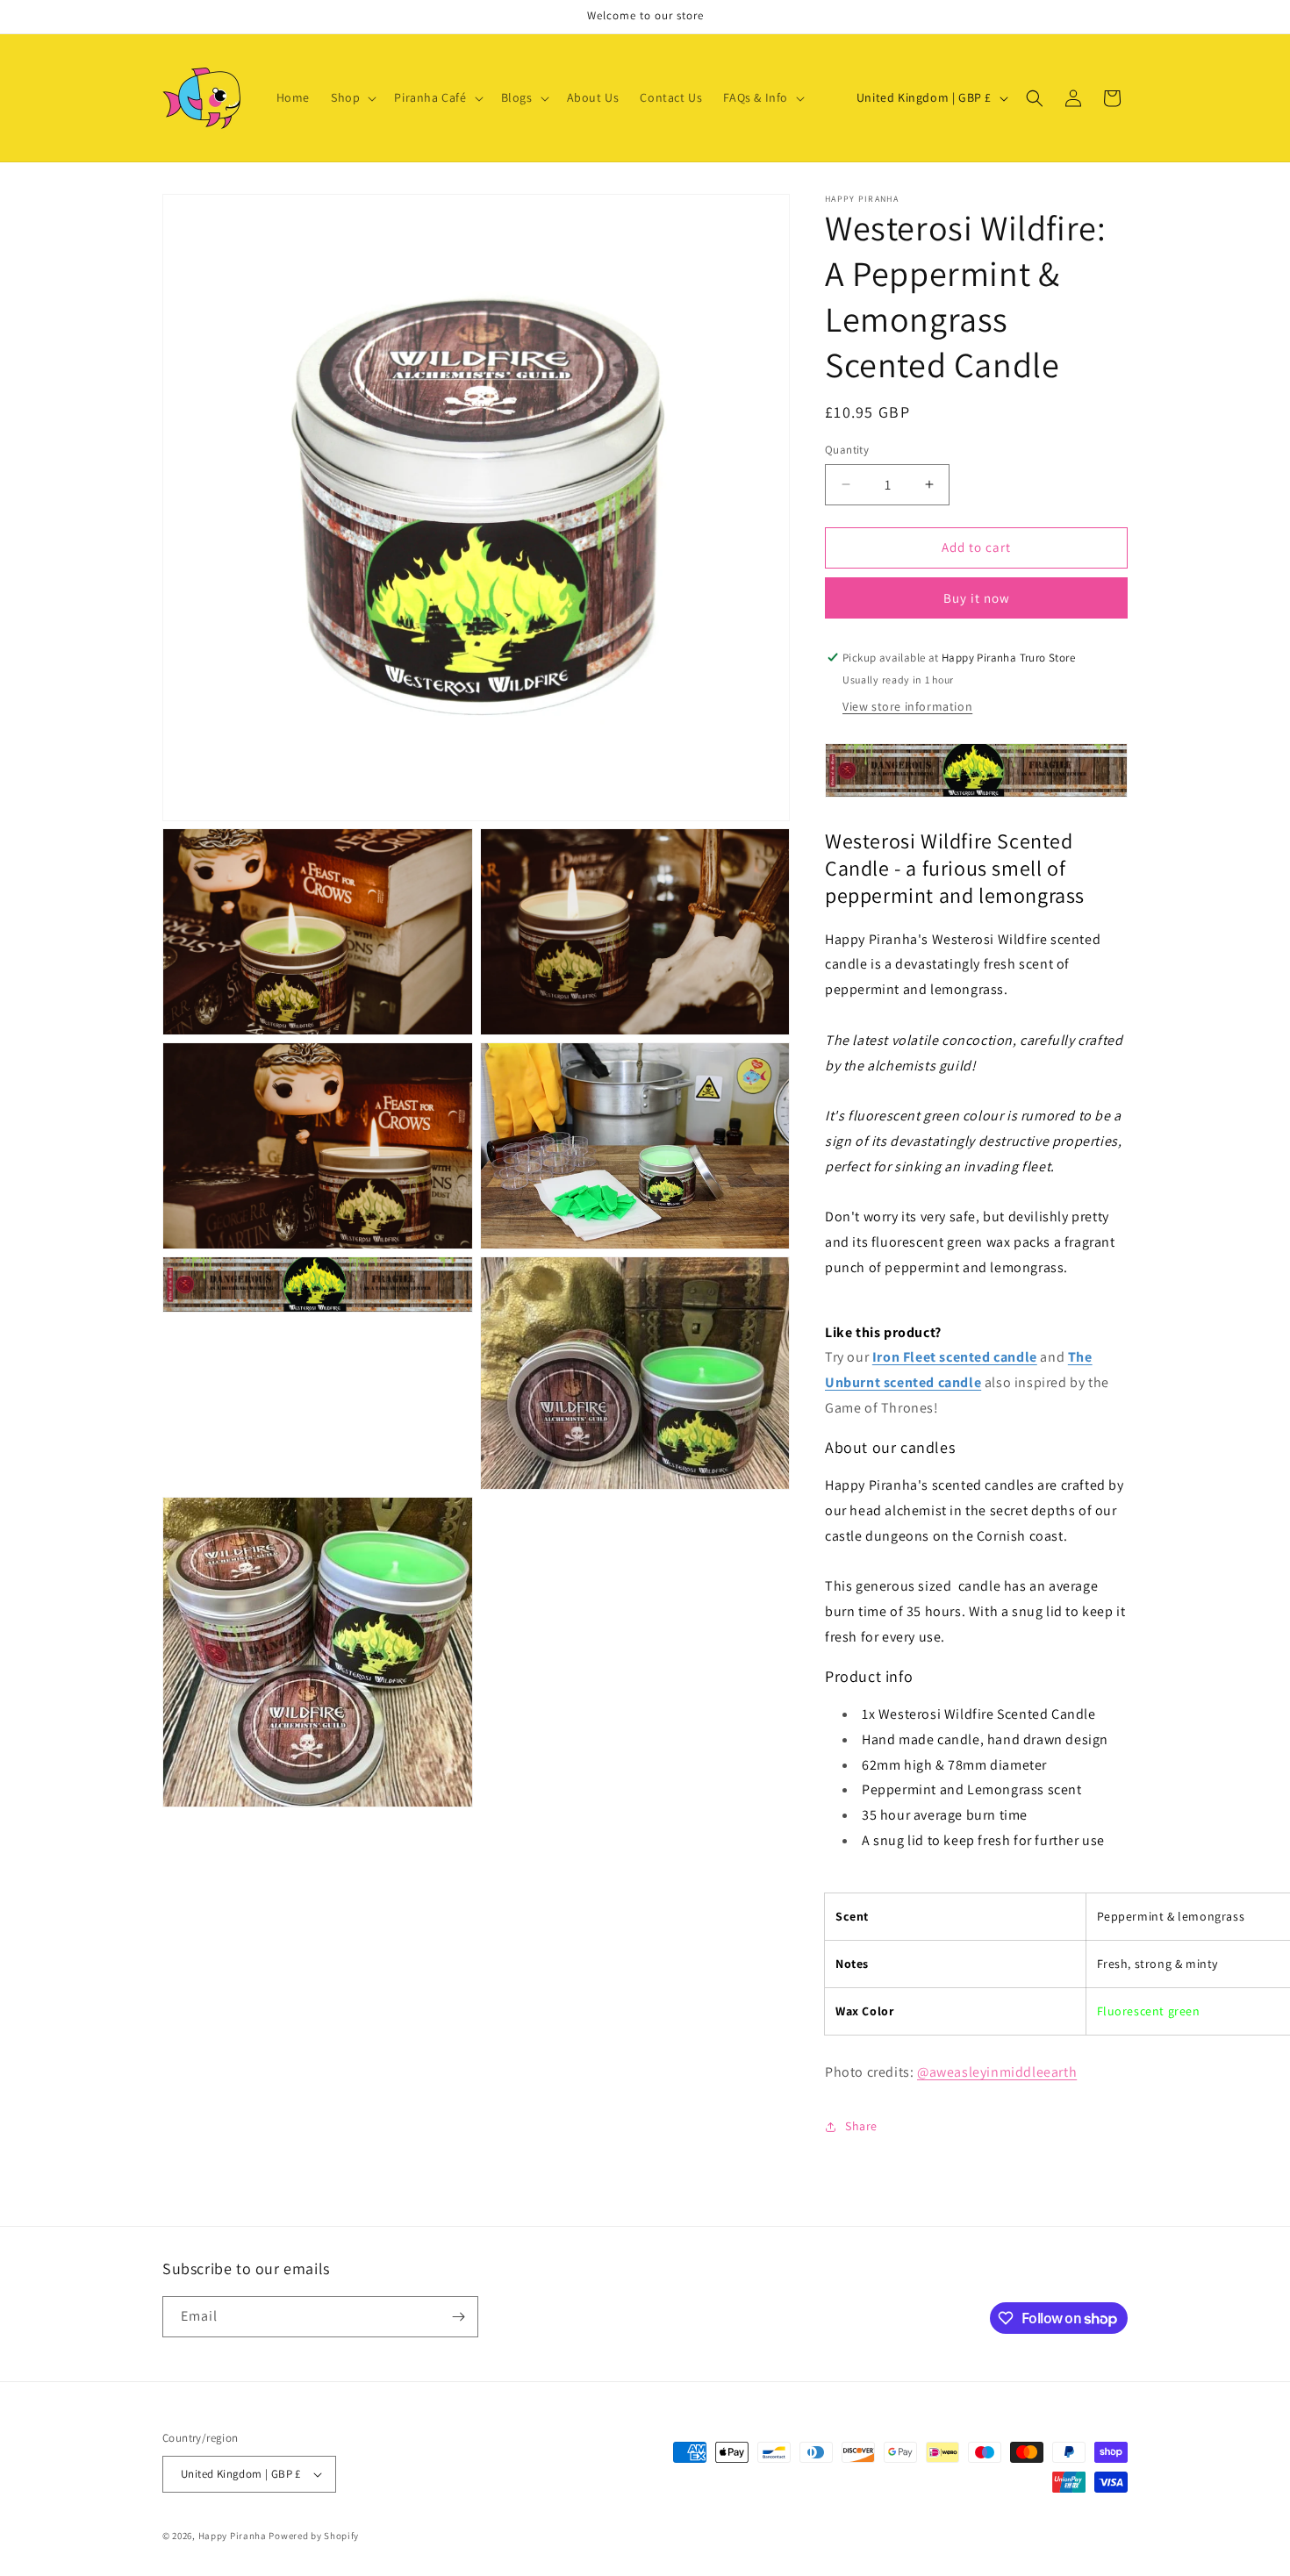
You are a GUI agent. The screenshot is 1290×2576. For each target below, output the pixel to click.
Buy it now (977, 598)
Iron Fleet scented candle (955, 1357)
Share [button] (861, 2126)
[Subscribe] (458, 2317)
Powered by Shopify (314, 2536)
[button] (352, 97)
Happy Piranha (233, 2536)
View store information (907, 706)
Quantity (847, 450)
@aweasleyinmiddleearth (997, 2072)
